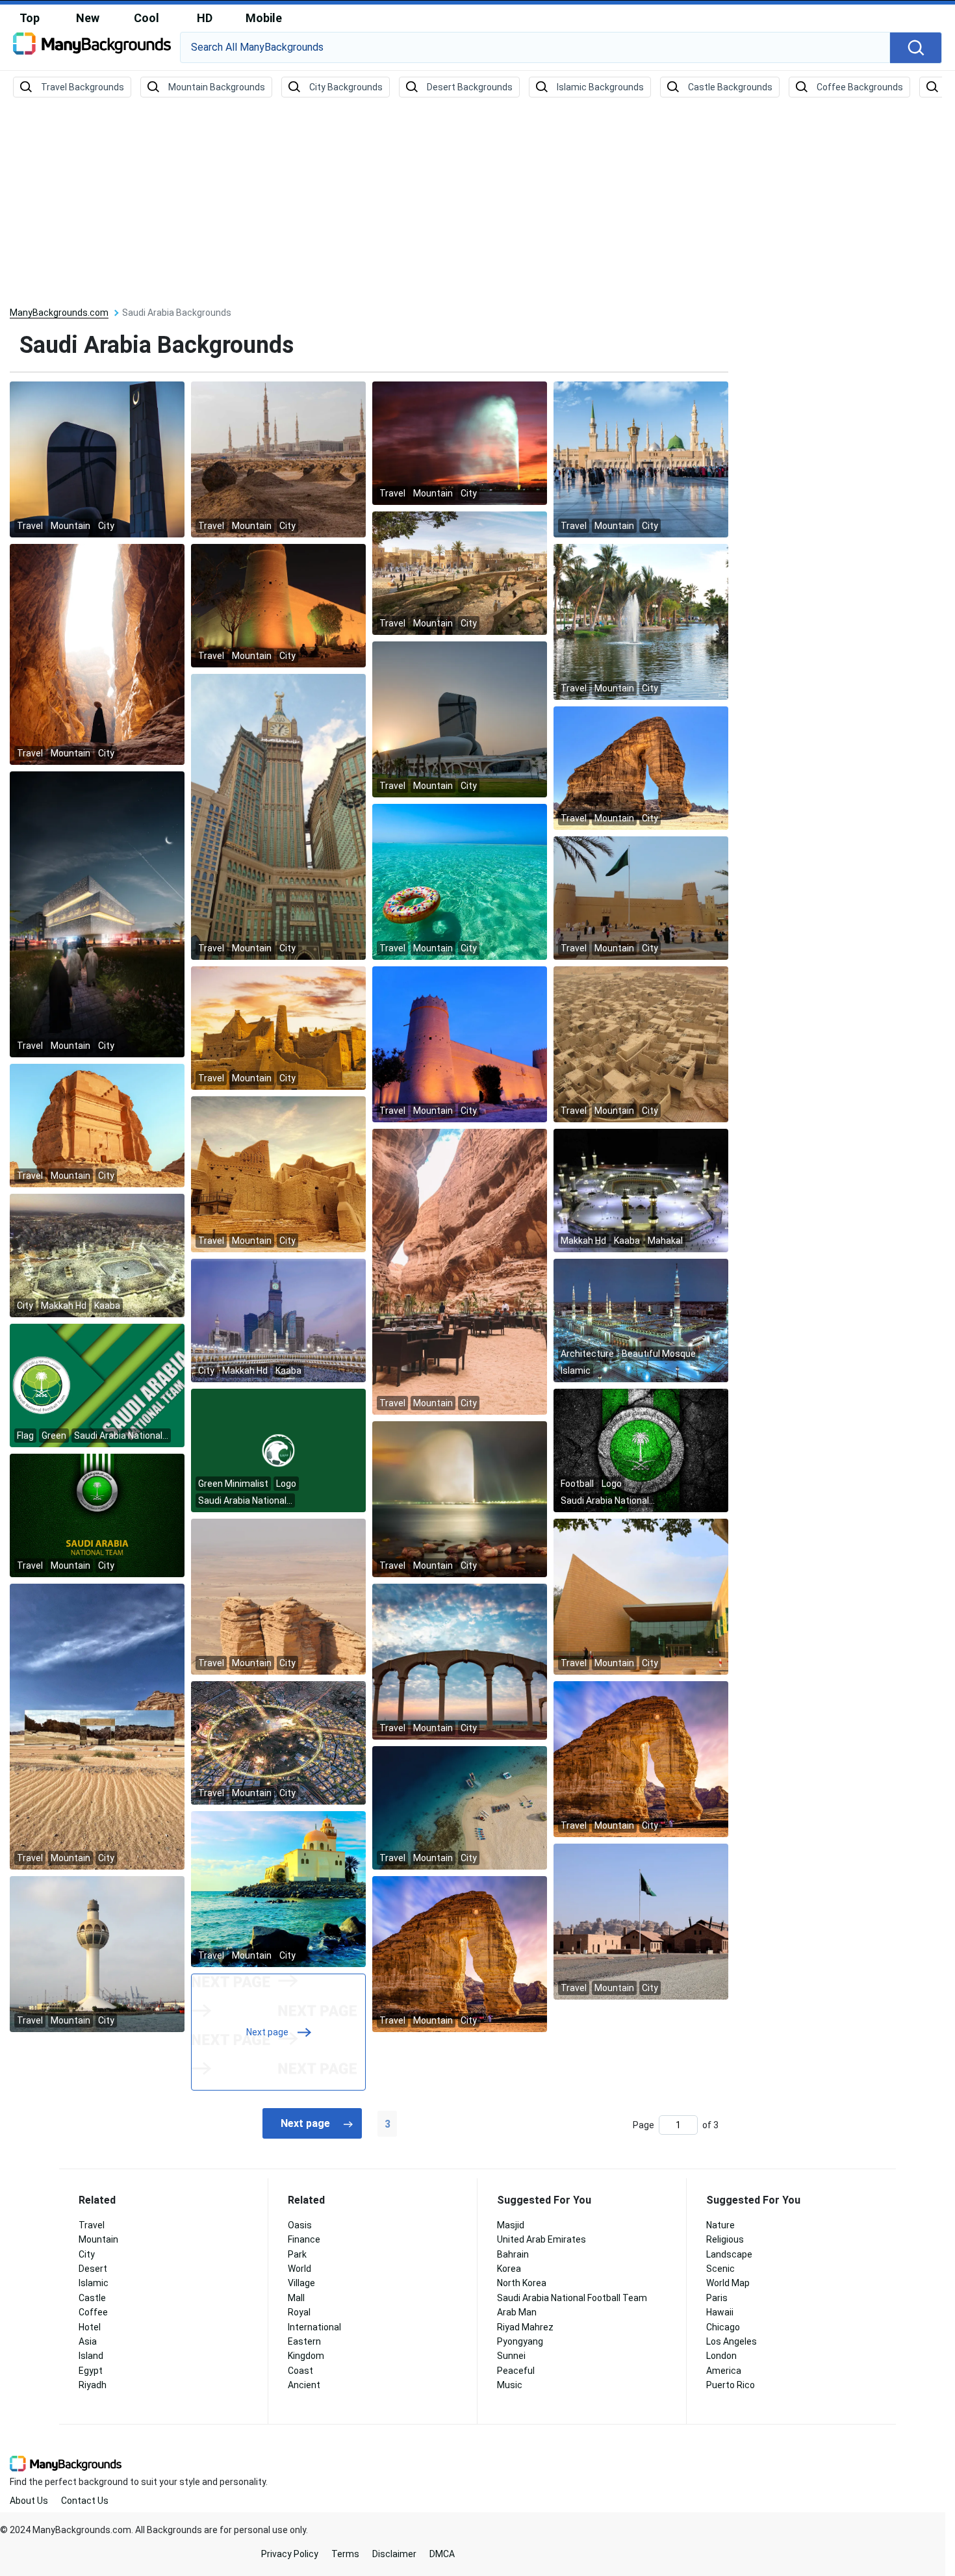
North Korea (522, 2283)
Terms (345, 2554)
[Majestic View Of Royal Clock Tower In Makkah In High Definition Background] (278, 1320)
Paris (717, 2298)
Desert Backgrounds (470, 87)
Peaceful (516, 2371)
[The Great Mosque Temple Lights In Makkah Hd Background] (97, 1255)
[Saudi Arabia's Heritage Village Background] (641, 1044)
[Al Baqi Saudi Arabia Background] (278, 459)
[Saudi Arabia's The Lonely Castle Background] (97, 1125)
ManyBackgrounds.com (59, 313)
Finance (304, 2239)
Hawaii (720, 2312)
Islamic (94, 2283)
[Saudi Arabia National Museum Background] (641, 1596)
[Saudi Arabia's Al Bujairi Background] (278, 1174)
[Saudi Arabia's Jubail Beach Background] (460, 1661)
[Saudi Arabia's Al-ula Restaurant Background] (460, 1271)
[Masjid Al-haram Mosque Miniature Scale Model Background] (641, 1190)
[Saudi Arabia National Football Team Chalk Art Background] (641, 1450)
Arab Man (517, 2312)
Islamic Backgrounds (600, 87)
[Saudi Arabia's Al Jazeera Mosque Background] (278, 1888)
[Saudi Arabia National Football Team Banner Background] (97, 1385)
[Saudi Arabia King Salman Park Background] (278, 1742)
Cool (146, 18)
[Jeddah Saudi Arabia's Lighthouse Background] (97, 1953)
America (724, 2371)
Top (30, 18)
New (88, 18)
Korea (509, 2269)
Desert (93, 2269)
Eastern (304, 2341)
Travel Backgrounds (83, 87)
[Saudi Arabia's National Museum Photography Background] (460, 719)
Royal (299, 2312)
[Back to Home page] (92, 48)
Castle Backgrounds (730, 87)
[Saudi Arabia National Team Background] (97, 1515)
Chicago (723, 2327)
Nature (720, 2225)
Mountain (98, 2239)
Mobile (264, 18)
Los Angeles (732, 2341)
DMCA (442, 2554)
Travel (92, 2225)
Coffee (93, 2312)
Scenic (720, 2269)
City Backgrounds (346, 87)
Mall (296, 2298)
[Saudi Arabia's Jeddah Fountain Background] (460, 1499)
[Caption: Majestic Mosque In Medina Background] (641, 1320)
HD (205, 18)
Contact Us (85, 2501)
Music (510, 2385)
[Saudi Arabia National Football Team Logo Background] (278, 1450)
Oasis (300, 2225)
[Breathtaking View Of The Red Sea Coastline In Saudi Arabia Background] (460, 1807)
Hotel (90, 2327)
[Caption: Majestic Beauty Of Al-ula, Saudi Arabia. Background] (97, 1726)
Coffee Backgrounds (860, 87)
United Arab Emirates (541, 2239)
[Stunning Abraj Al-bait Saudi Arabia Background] (278, 816)
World (299, 2269)
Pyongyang (520, 2341)
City (87, 2254)
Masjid (511, 2225)
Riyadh (93, 2385)
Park (297, 2254)
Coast (300, 2371)
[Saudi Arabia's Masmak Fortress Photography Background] (460, 1044)
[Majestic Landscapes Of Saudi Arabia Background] (97, 654)
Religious (725, 2239)
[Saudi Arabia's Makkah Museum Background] (97, 914)
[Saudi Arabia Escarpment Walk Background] (460, 573)
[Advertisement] (478, 203)
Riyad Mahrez (525, 2327)
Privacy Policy (290, 2554)
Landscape (729, 2254)
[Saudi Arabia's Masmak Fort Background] (641, 897)
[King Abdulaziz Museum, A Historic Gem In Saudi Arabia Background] (97, 459)
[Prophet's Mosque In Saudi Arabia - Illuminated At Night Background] (641, 459)
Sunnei (511, 2356)
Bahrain (513, 2254)
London (721, 2356)
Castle (92, 2298)
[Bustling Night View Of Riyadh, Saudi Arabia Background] (460, 1953)
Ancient (304, 2385)
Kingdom (306, 2356)
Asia (88, 2341)
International (314, 2327)
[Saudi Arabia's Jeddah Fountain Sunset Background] (460, 443)
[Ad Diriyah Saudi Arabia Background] (278, 1027)
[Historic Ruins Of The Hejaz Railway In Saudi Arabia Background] (641, 1921)
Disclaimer (394, 2554)
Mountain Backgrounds (217, 87)
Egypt (91, 2371)
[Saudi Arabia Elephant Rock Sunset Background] (641, 1758)
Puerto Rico (731, 2385)
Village (301, 2283)
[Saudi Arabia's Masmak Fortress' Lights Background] (278, 605)
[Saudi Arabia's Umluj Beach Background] (460, 881)
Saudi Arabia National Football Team (572, 2298)
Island (91, 2356)
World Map (728, 2283)
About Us (29, 2501)
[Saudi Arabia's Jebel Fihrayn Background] (278, 1596)
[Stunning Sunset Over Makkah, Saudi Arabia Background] (641, 621)
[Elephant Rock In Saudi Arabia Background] (641, 767)
